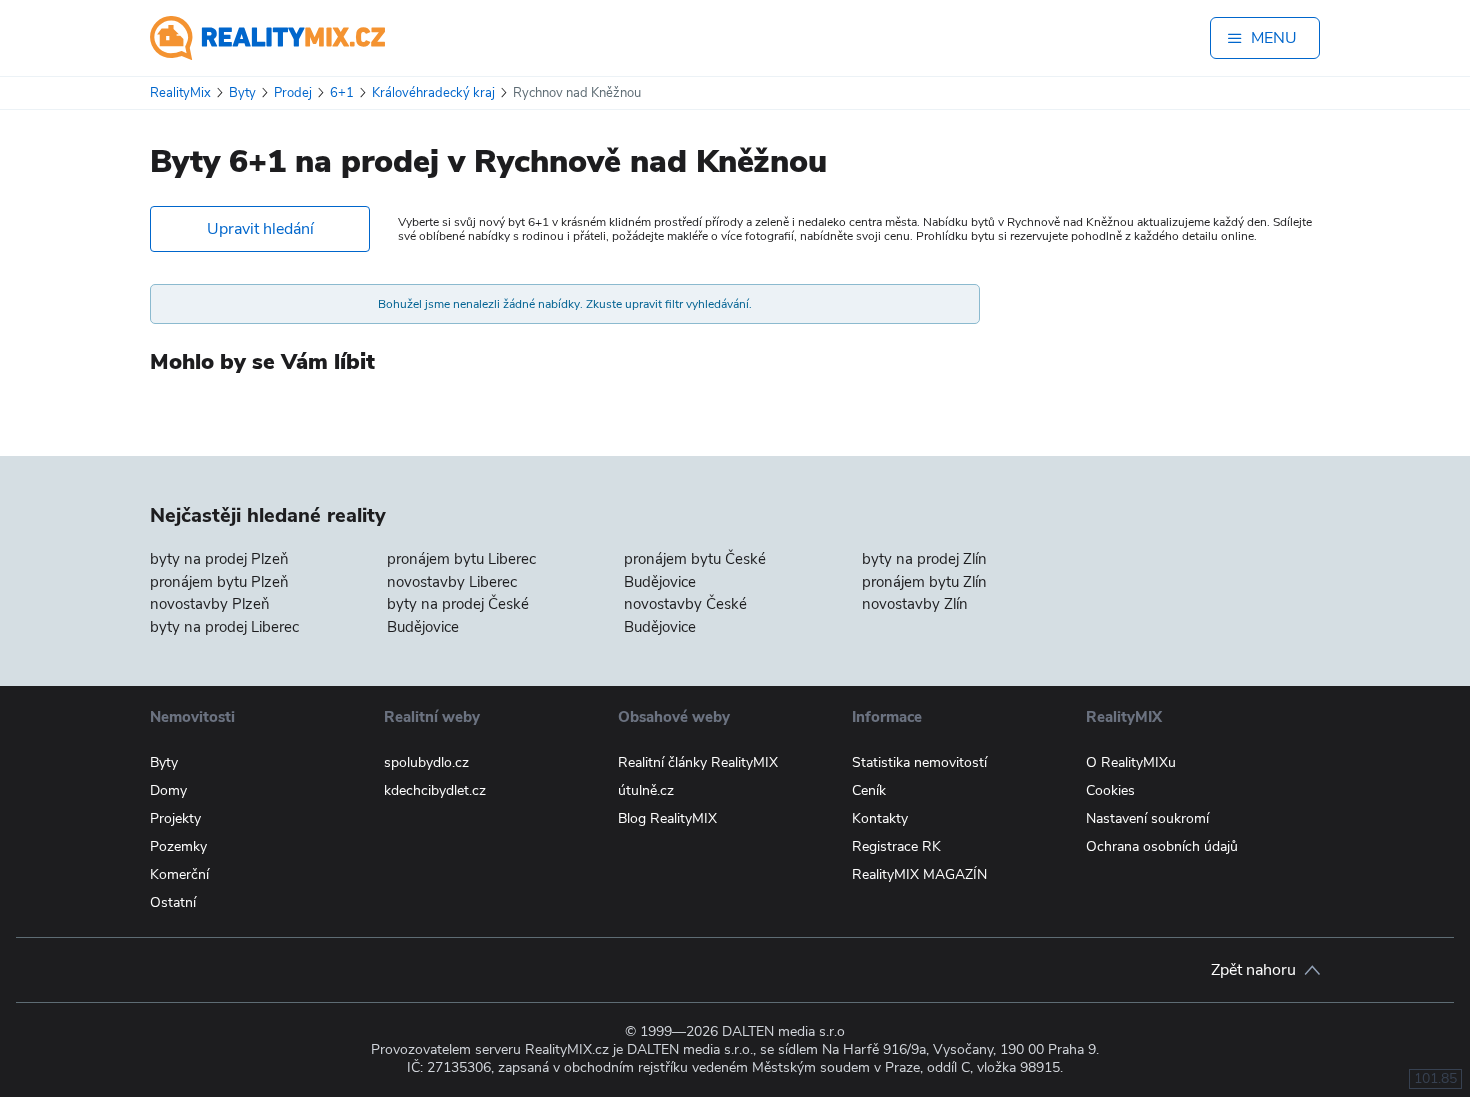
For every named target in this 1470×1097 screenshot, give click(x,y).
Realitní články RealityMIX (698, 762)
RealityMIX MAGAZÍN (919, 874)
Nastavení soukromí (1147, 818)
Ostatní (173, 902)
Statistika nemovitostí (919, 762)
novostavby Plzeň (210, 604)
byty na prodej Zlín (924, 559)
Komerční (179, 874)
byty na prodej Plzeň (219, 559)
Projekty (175, 818)
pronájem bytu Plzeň (219, 582)
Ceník (869, 790)
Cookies (1110, 790)
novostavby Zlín (915, 604)
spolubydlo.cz (426, 762)
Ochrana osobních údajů (1162, 846)
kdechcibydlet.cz (435, 790)
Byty (164, 762)
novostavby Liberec (452, 582)
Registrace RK (896, 846)
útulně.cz (646, 790)
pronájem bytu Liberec (461, 559)
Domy (168, 790)
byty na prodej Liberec (224, 627)
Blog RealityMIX (667, 818)
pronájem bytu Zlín (924, 582)
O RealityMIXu (1131, 762)
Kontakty (880, 818)
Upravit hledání (260, 229)
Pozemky (178, 846)
